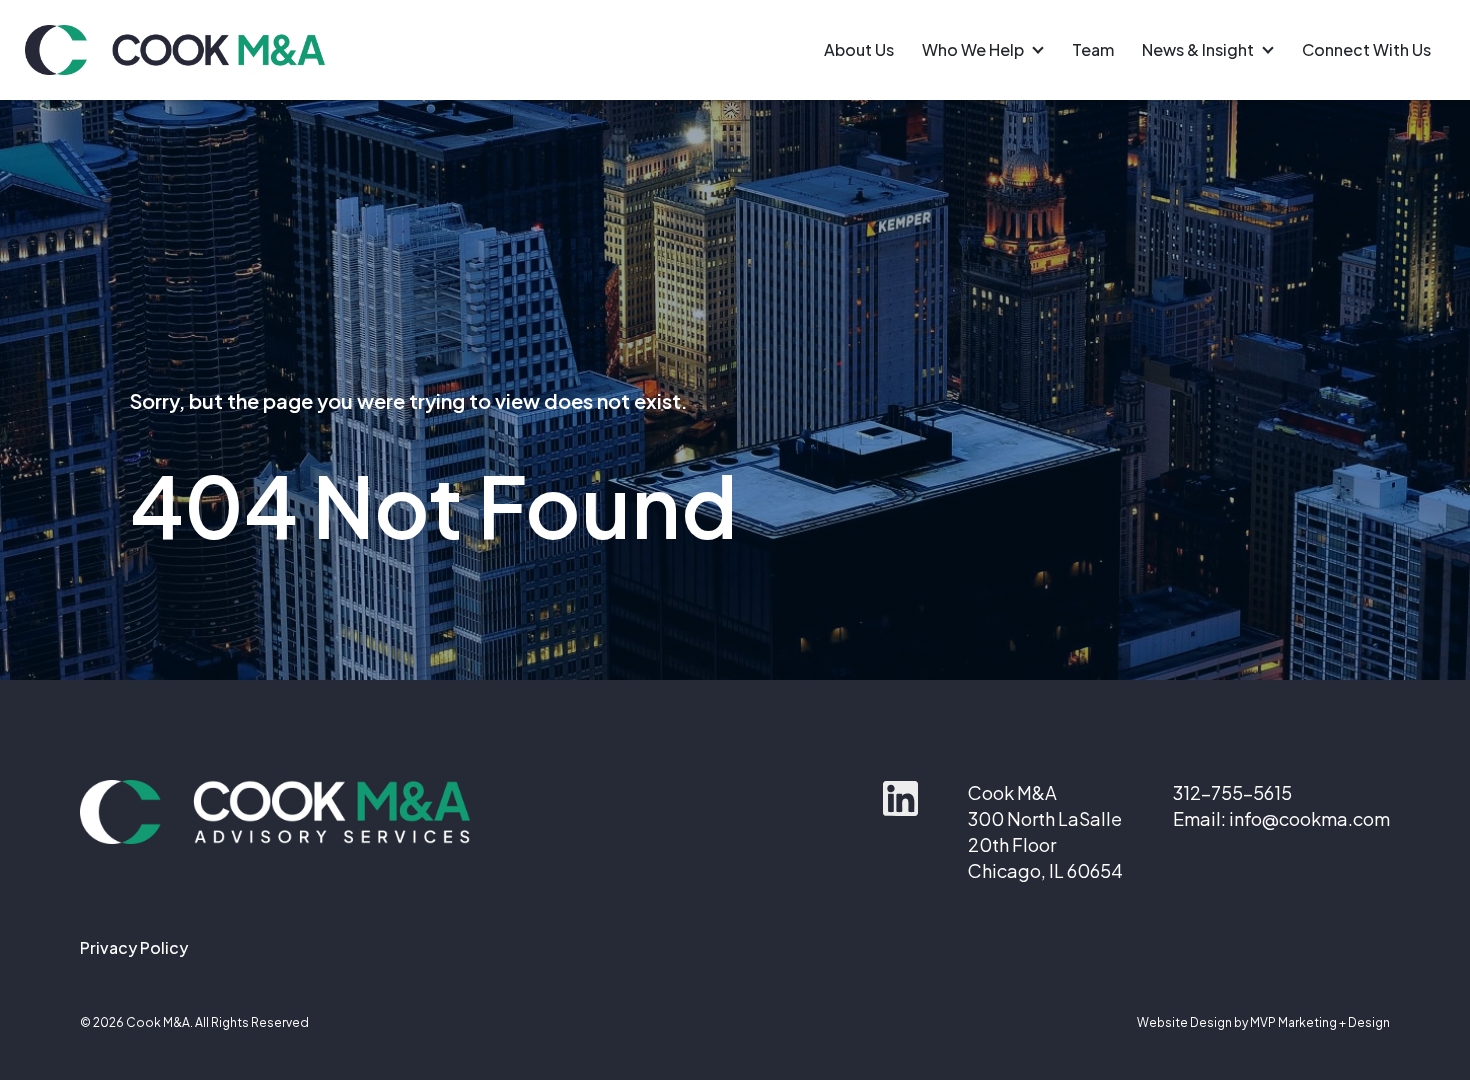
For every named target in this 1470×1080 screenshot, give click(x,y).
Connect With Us (1366, 50)
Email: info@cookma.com (1281, 818)
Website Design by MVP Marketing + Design (1263, 1022)
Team (1093, 50)
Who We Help (973, 50)
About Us (859, 50)
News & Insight (1198, 50)
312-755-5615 (1232, 792)
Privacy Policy (134, 947)
